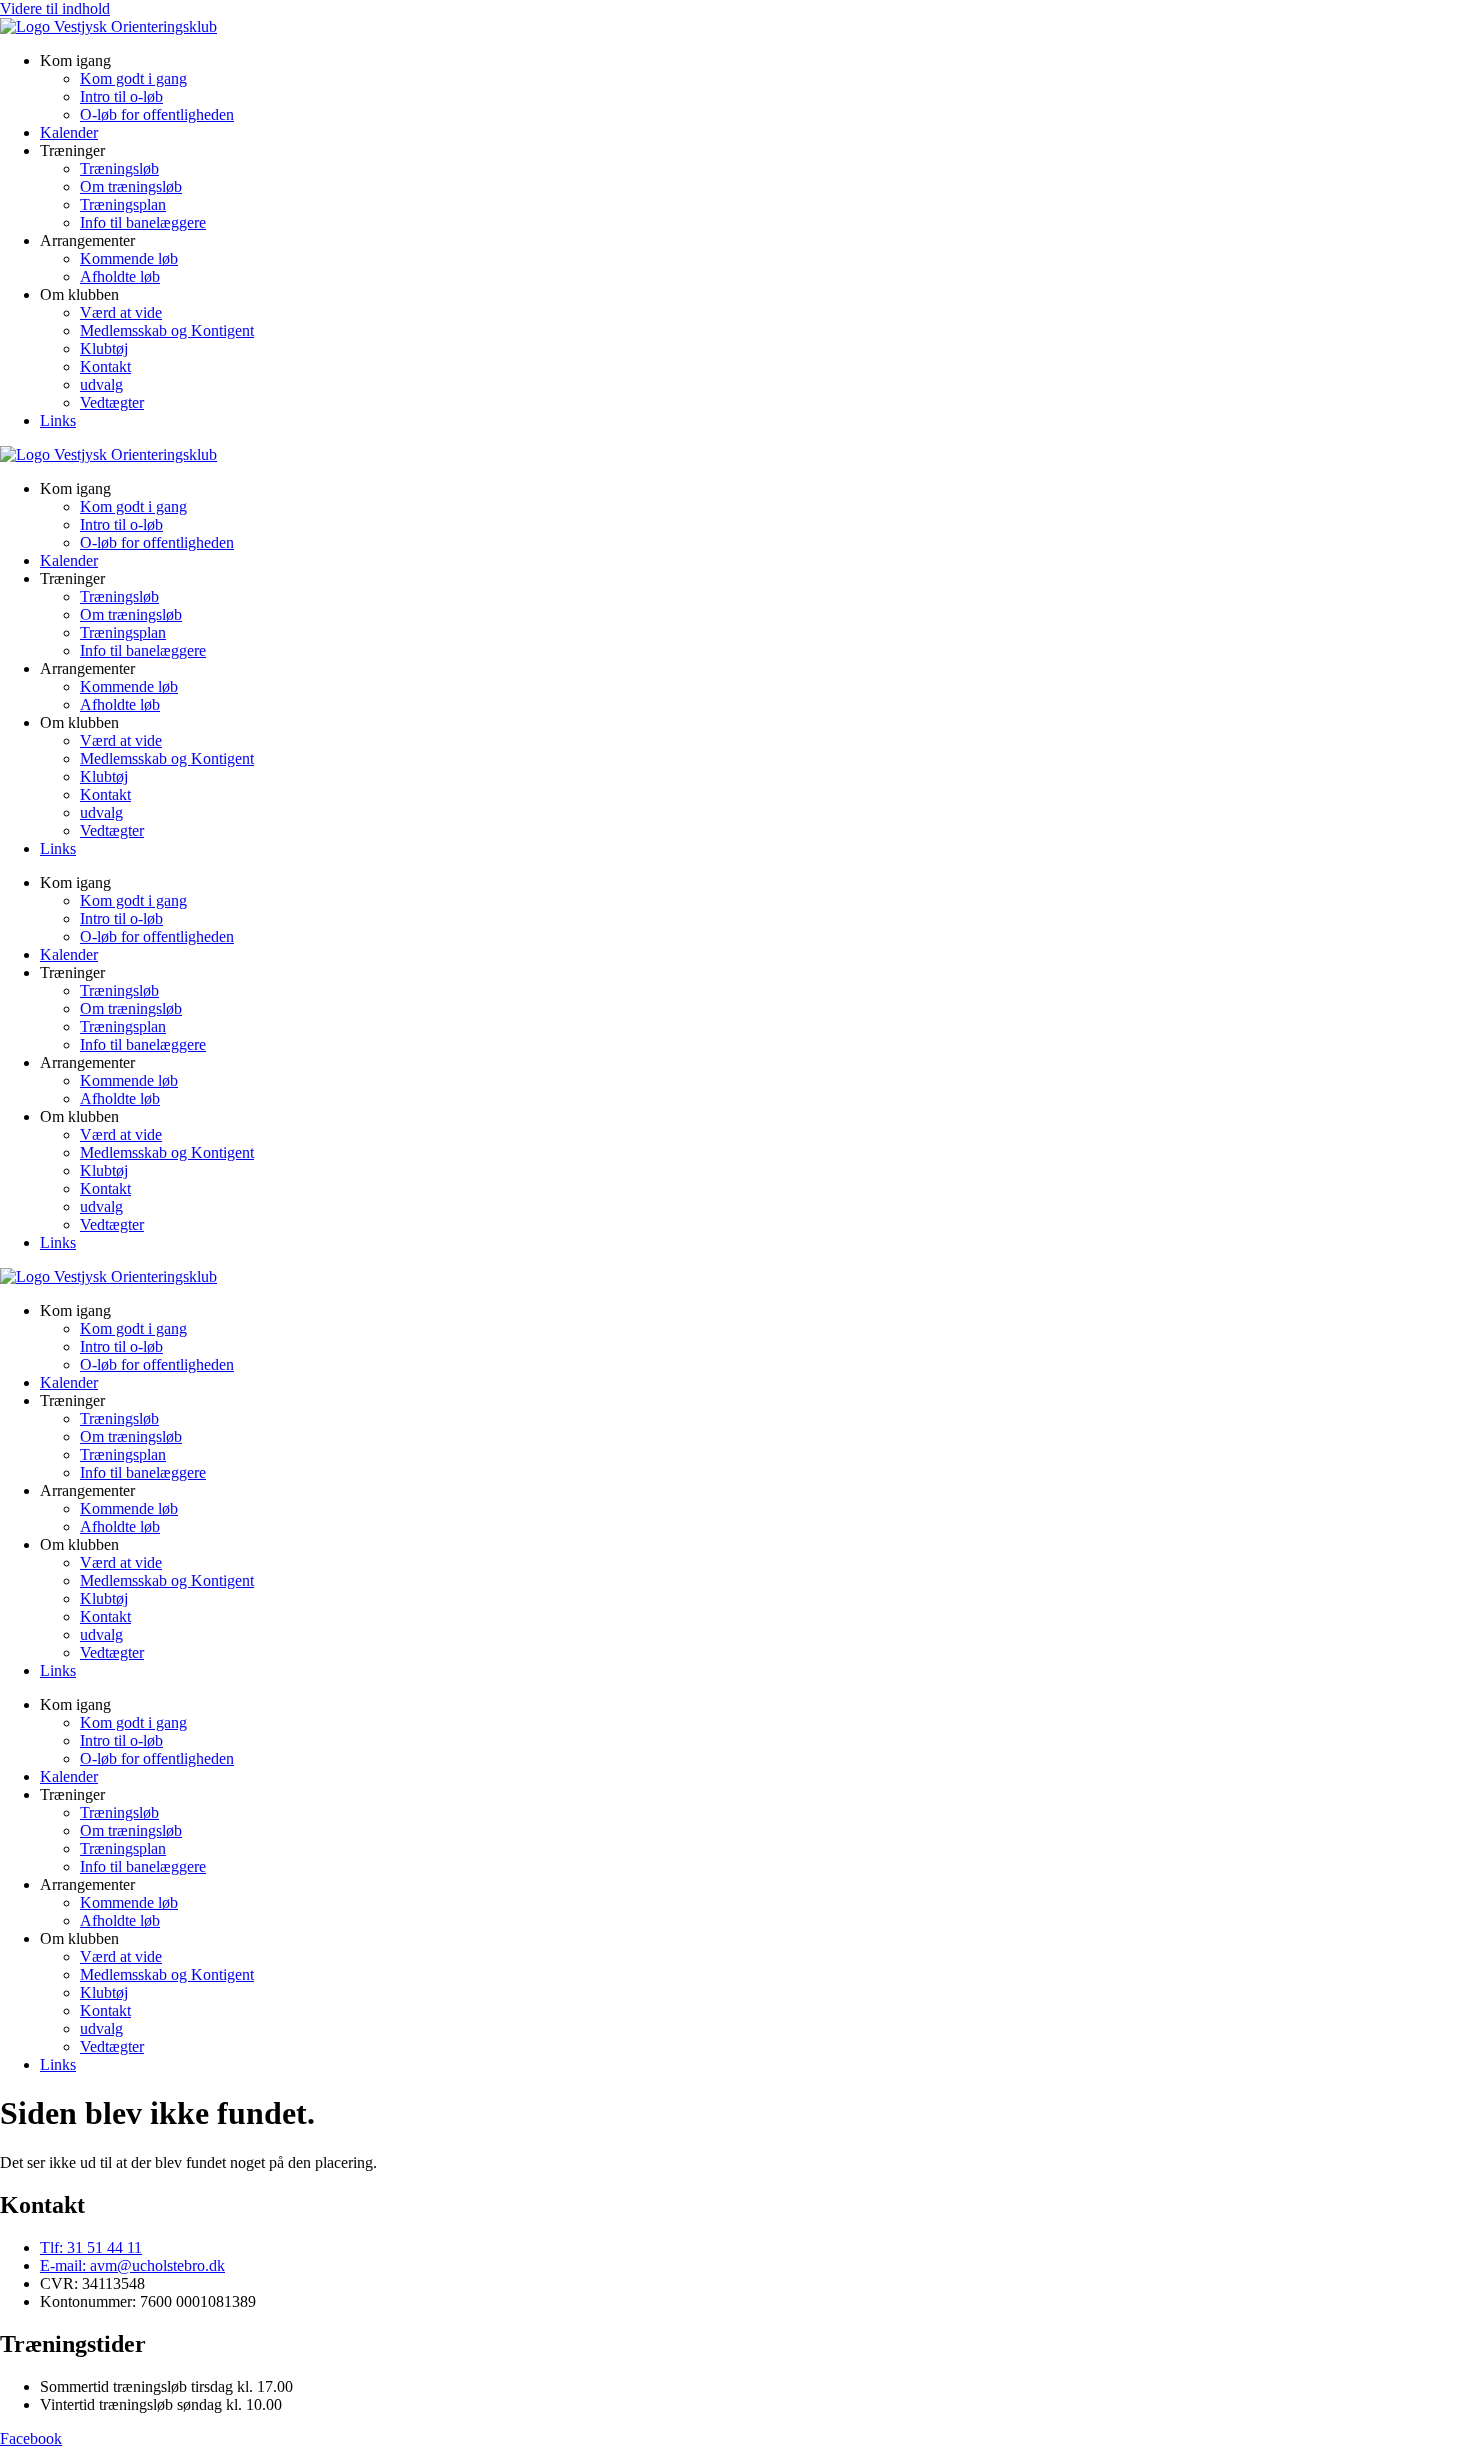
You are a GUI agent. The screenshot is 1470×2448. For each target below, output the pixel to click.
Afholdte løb (120, 276)
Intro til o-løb (121, 96)
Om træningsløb (131, 186)
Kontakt (105, 366)
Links (58, 420)
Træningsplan (123, 204)
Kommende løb (129, 258)
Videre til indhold (55, 8)
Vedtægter (112, 402)
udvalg (101, 384)
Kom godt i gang (133, 78)
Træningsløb (119, 168)
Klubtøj (104, 348)
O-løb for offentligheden (157, 114)
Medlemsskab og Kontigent (167, 330)
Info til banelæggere (143, 222)
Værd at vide (121, 312)
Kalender (69, 132)
